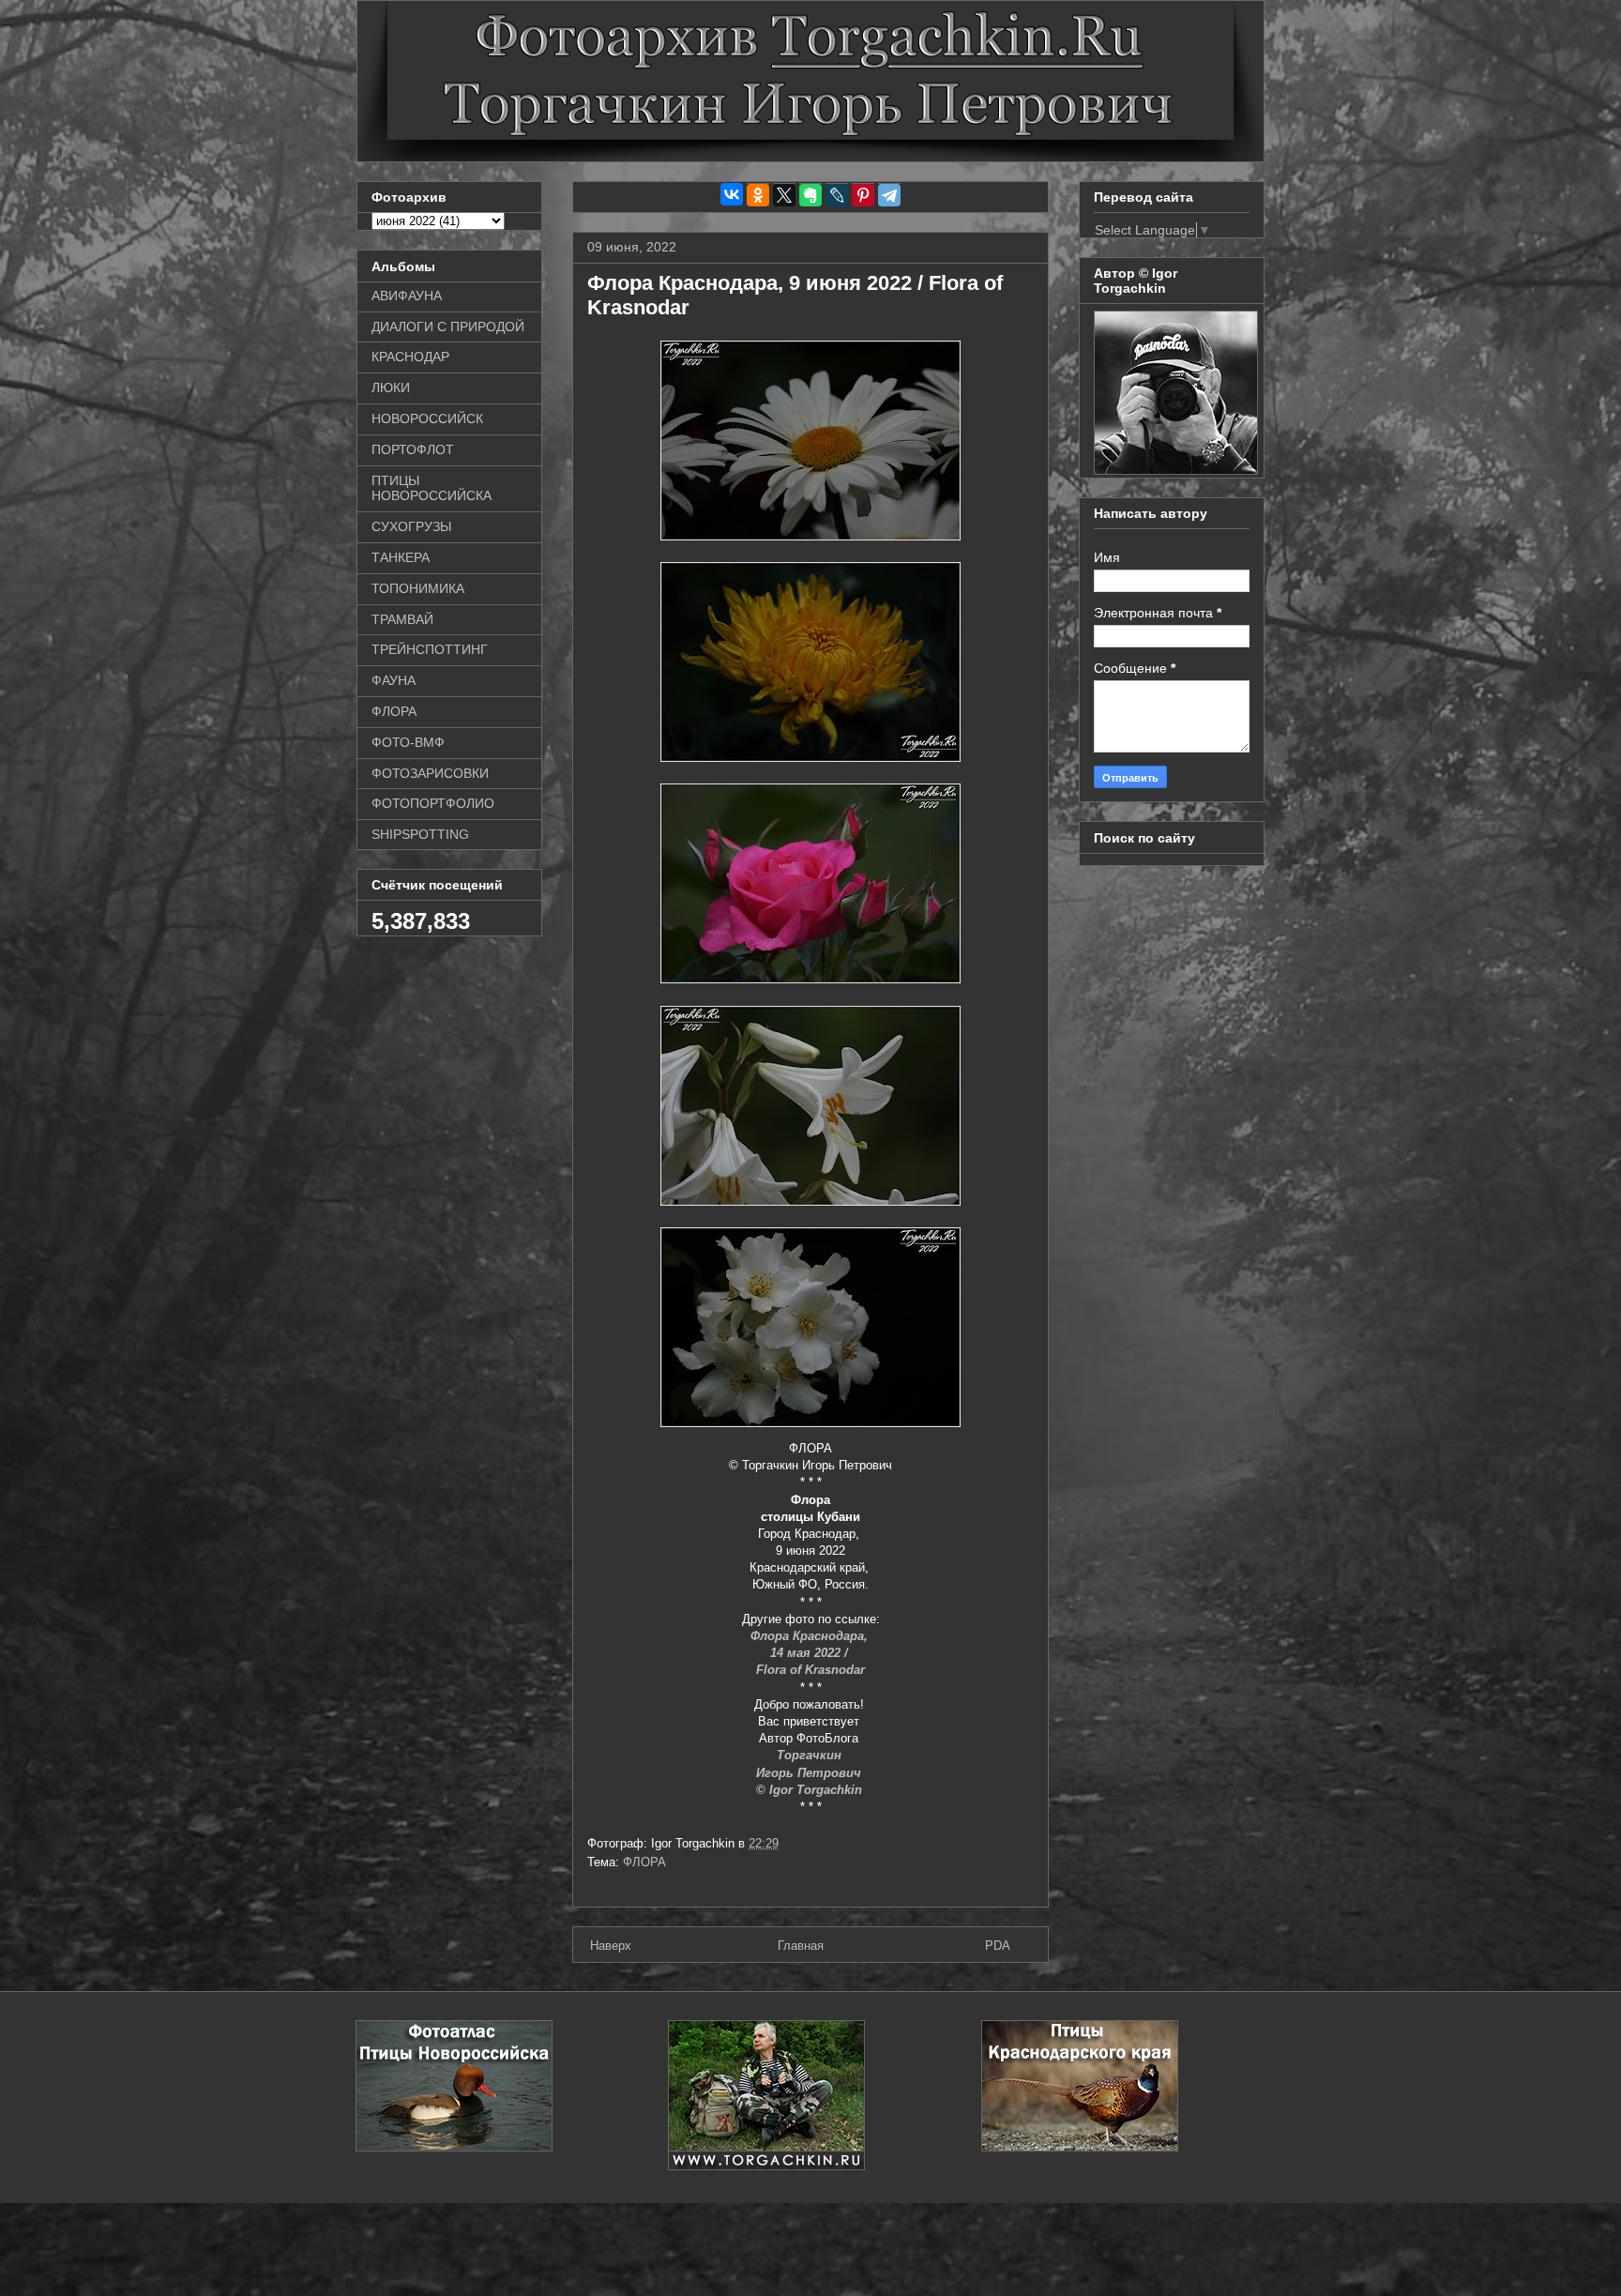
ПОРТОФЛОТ (413, 449)
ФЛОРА (644, 1862)
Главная (801, 1946)
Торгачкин (811, 1755)
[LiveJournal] (837, 195)
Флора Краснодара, (811, 1636)
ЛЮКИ (391, 388)
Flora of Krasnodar (810, 1670)
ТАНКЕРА (401, 557)
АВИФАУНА (407, 296)
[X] (784, 195)
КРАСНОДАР (410, 357)
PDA (998, 1946)
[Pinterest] (863, 195)
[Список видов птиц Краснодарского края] (1080, 2147)
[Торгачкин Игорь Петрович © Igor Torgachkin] (1176, 470)
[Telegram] (889, 195)
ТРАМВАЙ (402, 619)
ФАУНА (394, 680)
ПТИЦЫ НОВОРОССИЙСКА (432, 488)
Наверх (611, 1946)
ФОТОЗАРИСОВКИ (430, 773)
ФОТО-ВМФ (408, 742)
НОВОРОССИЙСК (427, 418)
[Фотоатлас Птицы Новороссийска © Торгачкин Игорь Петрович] (454, 2147)
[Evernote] (810, 195)
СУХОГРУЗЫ (411, 526)
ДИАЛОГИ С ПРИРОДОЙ (448, 327)
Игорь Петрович (810, 1773)
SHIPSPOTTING (420, 834)
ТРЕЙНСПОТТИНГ (430, 649)
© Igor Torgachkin (811, 1790)
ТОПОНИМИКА (418, 588)
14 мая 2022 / (811, 1653)
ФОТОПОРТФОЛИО (433, 803)
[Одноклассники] (758, 195)
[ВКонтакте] (732, 194)
